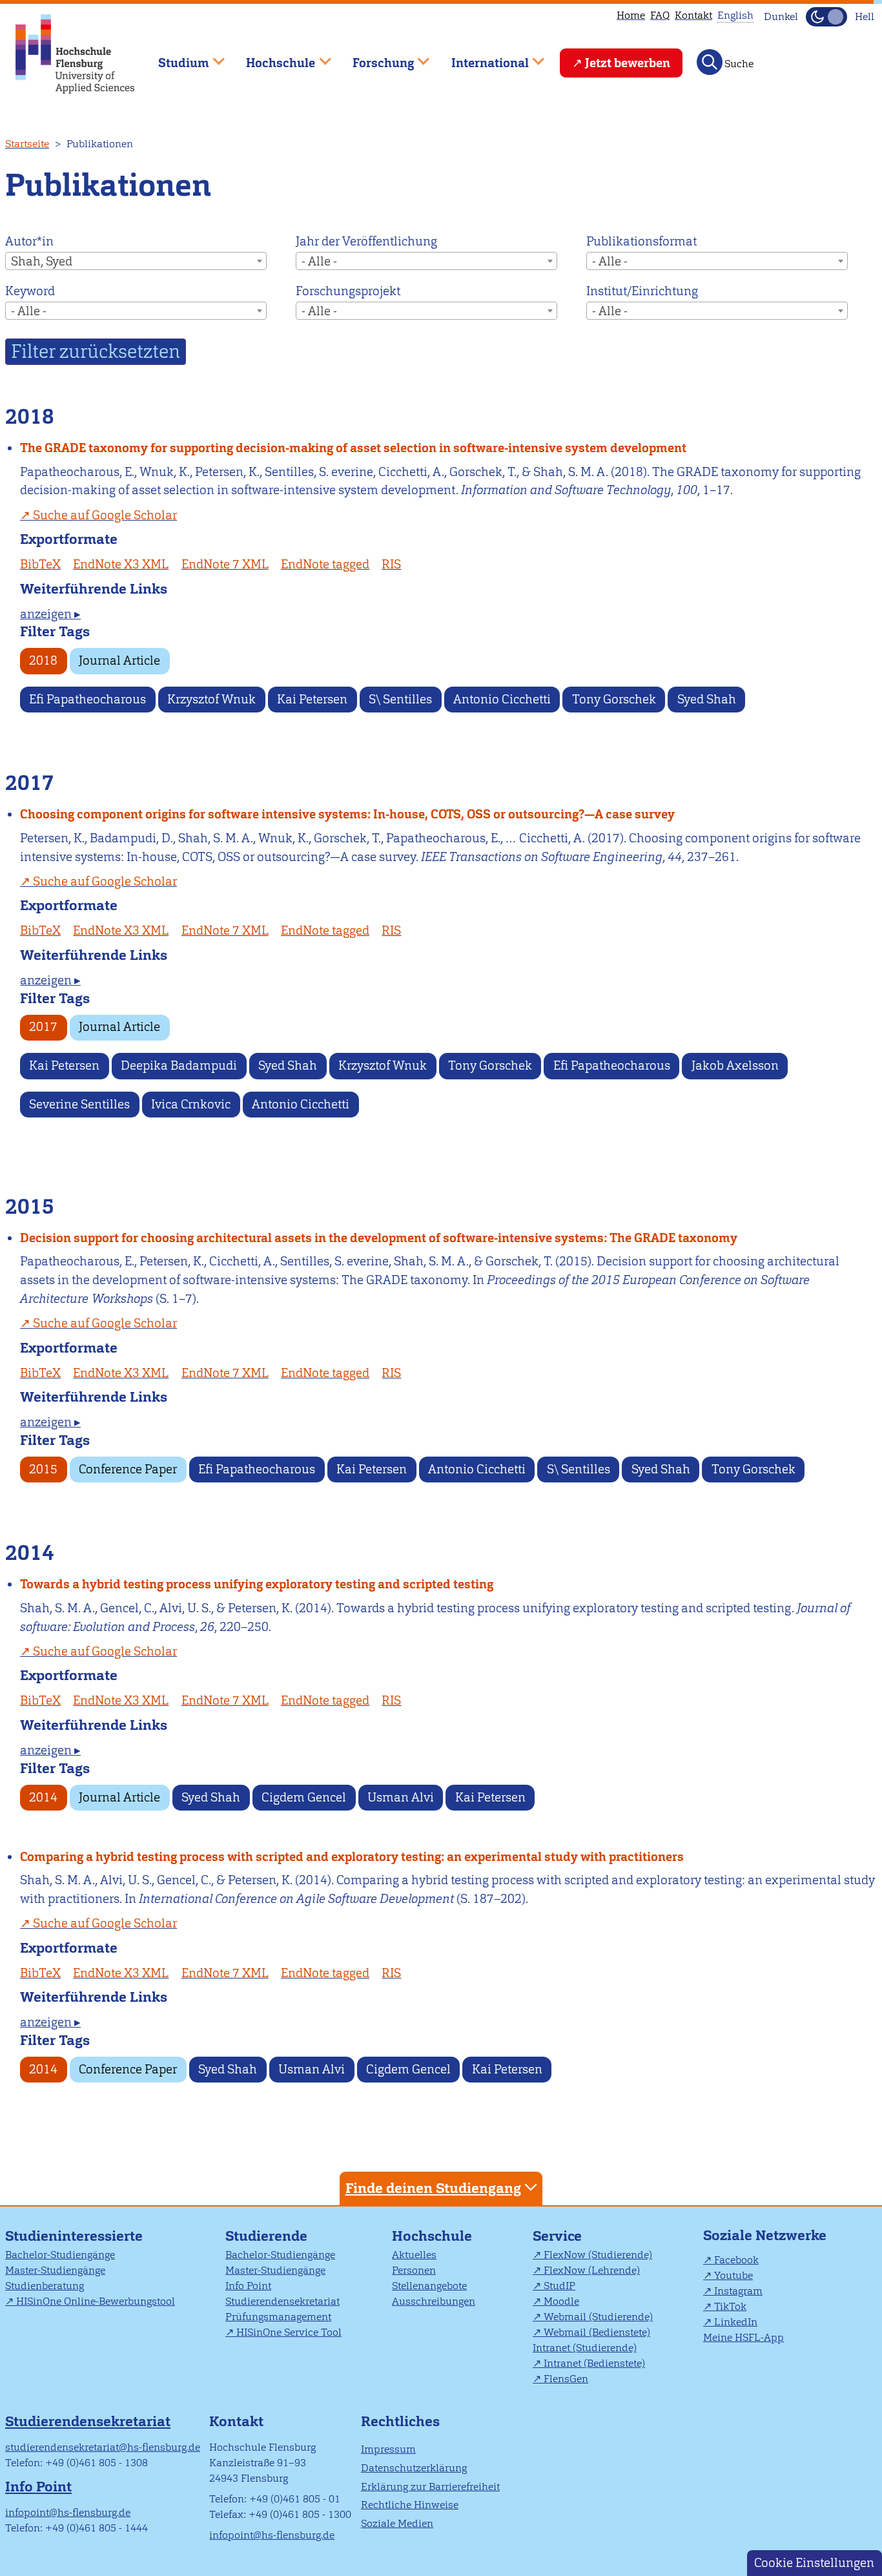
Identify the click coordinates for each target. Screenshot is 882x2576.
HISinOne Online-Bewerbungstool (96, 2301)
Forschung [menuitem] (374, 57)
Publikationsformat (641, 241)
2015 (43, 1469)
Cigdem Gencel (304, 1797)
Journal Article (119, 660)
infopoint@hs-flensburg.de (68, 2512)
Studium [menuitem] (174, 57)
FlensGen (566, 2379)
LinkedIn (736, 2322)
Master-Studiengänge (55, 2270)
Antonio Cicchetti (502, 699)
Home (631, 15)
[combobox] (136, 261)
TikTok (730, 2306)
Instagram (738, 2291)
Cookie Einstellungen (814, 2563)
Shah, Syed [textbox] (42, 261)
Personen (414, 2270)
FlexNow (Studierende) (598, 2255)
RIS (391, 564)
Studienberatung (45, 2286)
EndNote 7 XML (225, 564)
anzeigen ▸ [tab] (50, 614)
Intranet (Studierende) (585, 2348)
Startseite (27, 144)
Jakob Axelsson (735, 1065)
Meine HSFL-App (744, 2337)
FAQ (660, 15)
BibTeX (40, 564)
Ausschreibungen (434, 2301)
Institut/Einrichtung (642, 291)
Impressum (388, 2449)
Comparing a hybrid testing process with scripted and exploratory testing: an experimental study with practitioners (352, 1857)
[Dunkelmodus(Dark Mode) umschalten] (826, 17)
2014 (43, 1797)
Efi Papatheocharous (87, 699)
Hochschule (432, 2236)
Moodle (561, 2301)
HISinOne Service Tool (289, 2332)
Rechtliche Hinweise (410, 2505)
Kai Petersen (312, 699)
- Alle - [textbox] (319, 261)
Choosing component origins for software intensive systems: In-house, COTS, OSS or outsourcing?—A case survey (347, 814)
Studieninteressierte (74, 2236)
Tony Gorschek (614, 699)
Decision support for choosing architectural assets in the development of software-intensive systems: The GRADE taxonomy (379, 1238)
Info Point (248, 2286)
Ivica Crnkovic (191, 1104)
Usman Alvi (401, 1797)
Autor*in (29, 241)
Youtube (733, 2275)
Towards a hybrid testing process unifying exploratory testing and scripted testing (257, 1584)
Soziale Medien (397, 2523)
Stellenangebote (429, 2286)
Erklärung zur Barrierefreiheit (430, 2487)
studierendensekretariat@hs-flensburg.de (103, 2447)
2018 (43, 660)
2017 (43, 1027)
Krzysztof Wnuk (211, 699)
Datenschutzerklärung (414, 2468)
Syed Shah (707, 699)
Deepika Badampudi (179, 1065)
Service (557, 2236)
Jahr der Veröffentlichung (366, 241)
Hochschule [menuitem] (272, 57)
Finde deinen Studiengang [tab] (433, 2188)
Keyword (30, 291)
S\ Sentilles (400, 699)
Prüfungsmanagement (278, 2317)
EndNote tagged (325, 564)
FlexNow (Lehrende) (592, 2270)
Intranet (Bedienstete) (594, 2363)
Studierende (266, 2236)
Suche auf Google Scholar (105, 515)
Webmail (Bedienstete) (597, 2332)
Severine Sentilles (79, 1104)
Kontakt (693, 15)
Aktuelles (414, 2255)
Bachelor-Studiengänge (60, 2255)
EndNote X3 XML (121, 564)
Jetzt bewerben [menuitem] (628, 63)
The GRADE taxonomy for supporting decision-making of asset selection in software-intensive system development (353, 448)
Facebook (736, 2260)
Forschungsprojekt (348, 291)
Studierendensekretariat (282, 2301)
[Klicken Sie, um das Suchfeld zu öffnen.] (710, 62)
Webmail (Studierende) (598, 2317)
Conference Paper (128, 1469)
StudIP (559, 2286)
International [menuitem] (481, 57)
